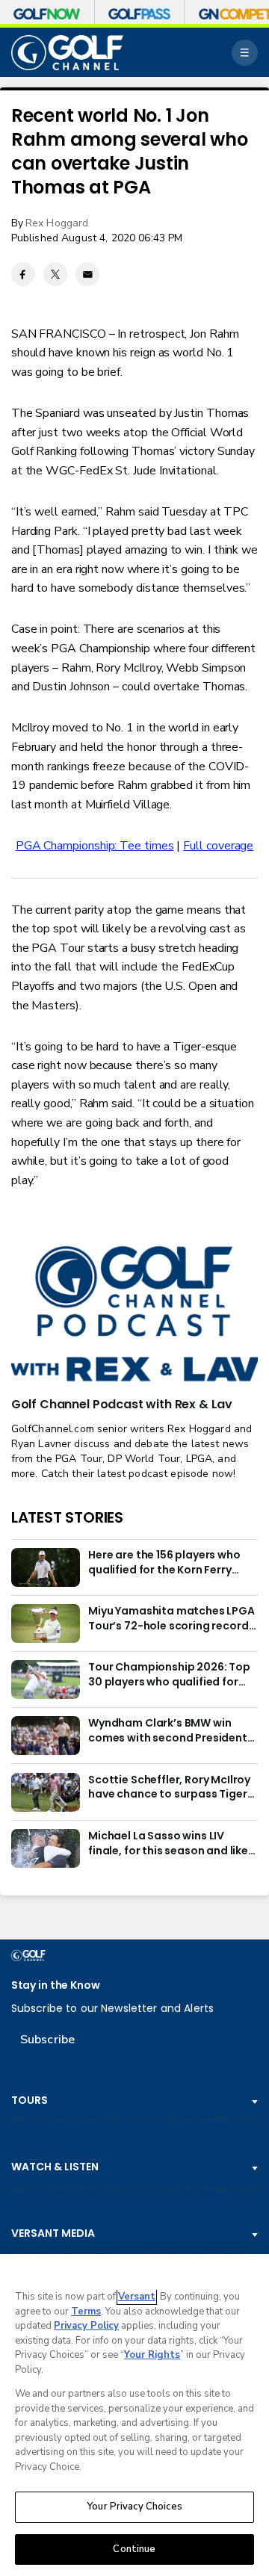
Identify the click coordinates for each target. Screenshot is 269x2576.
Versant (137, 2297)
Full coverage (218, 846)
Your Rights (152, 2355)
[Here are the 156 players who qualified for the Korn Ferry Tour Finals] (46, 1567)
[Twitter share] (55, 274)
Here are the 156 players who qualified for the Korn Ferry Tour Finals (164, 1563)
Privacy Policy (86, 2326)
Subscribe (47, 2040)
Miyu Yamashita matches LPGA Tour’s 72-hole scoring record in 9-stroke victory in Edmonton (173, 1619)
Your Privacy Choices (134, 2507)
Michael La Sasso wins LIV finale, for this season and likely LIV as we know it (173, 1844)
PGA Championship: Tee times (95, 846)
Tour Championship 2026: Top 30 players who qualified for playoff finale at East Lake (169, 1675)
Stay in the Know (56, 1985)
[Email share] (87, 274)
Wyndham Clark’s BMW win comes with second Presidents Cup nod (171, 1731)
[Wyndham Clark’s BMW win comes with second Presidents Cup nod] (46, 1736)
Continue (134, 2549)
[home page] (67, 53)
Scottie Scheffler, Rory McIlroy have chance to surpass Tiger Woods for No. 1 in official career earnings (169, 1788)
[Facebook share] (23, 274)
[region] (134, 2415)
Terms (86, 2312)
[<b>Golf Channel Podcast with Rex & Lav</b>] (134, 1315)
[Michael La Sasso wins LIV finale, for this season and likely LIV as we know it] (46, 1848)
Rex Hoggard (57, 223)
